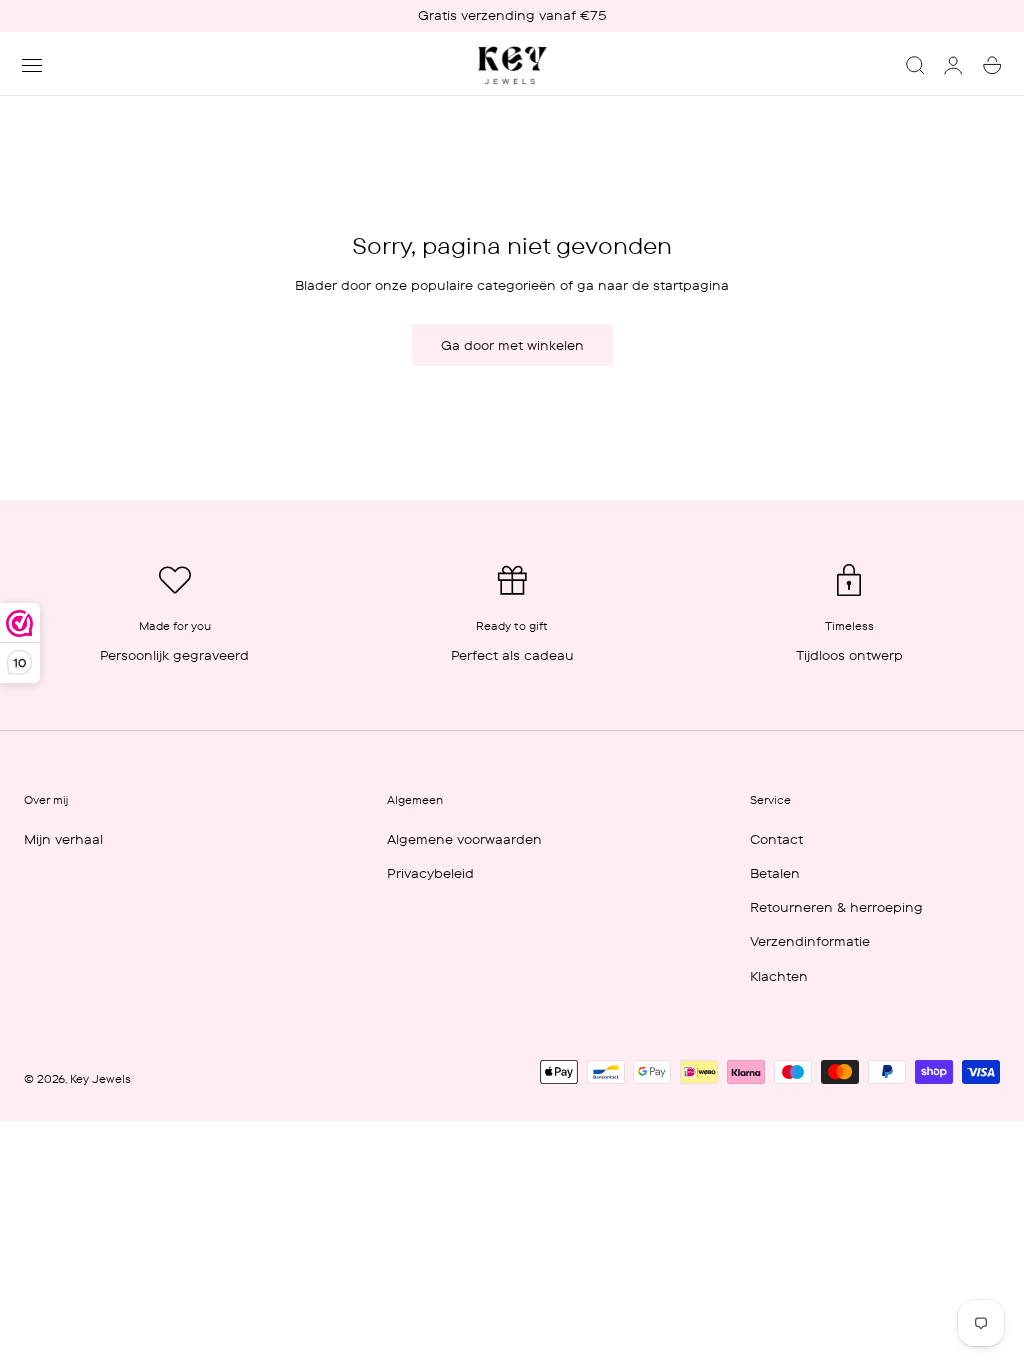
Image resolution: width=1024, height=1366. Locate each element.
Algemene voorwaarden (464, 839)
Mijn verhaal (63, 839)
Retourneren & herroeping (836, 907)
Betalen (775, 873)
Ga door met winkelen (512, 345)
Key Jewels (100, 1079)
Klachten (779, 976)
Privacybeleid (430, 873)
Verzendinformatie (810, 941)
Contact (776, 839)
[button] (32, 65)
